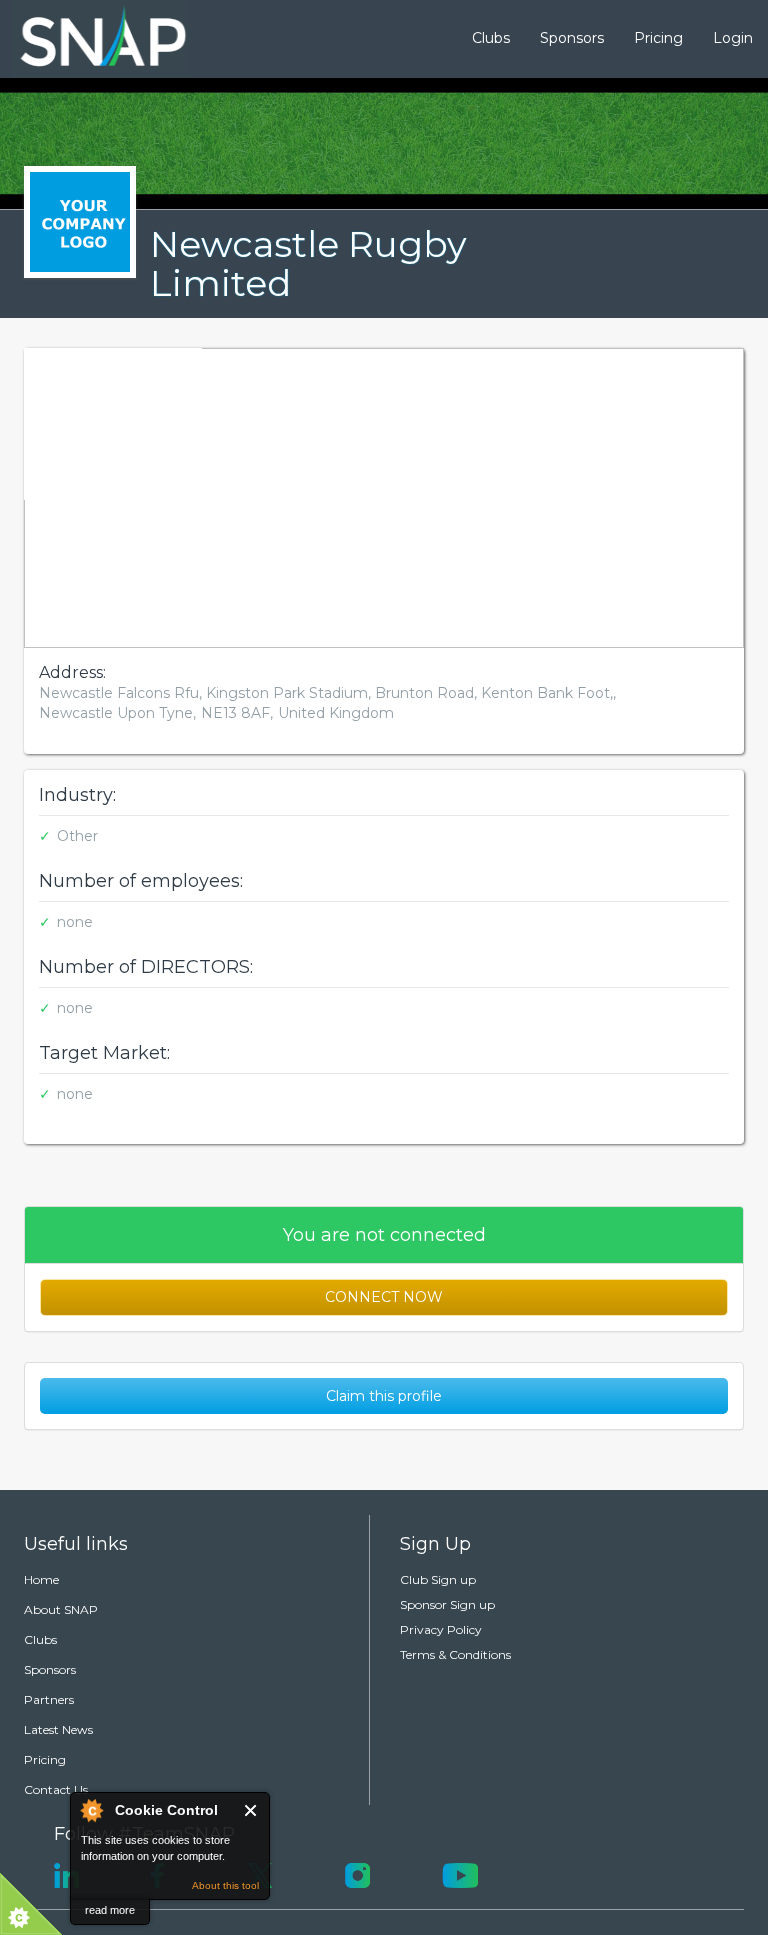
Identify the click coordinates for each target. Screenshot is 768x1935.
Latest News (58, 1729)
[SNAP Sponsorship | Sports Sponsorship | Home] (89, 39)
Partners (49, 1699)
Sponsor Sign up (447, 1604)
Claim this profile (384, 1396)
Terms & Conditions (455, 1654)
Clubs (491, 38)
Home (41, 1579)
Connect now (384, 1297)
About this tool (225, 1885)
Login (733, 38)
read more (110, 1910)
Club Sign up (438, 1579)
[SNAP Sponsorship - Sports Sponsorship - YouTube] (460, 1874)
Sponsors (572, 38)
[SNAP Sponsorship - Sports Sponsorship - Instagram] (357, 1874)
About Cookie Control (91, 1810)
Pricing (658, 38)
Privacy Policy (441, 1629)
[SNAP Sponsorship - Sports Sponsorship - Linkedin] (66, 1874)
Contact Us (56, 1789)
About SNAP (61, 1609)
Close (251, 1810)
